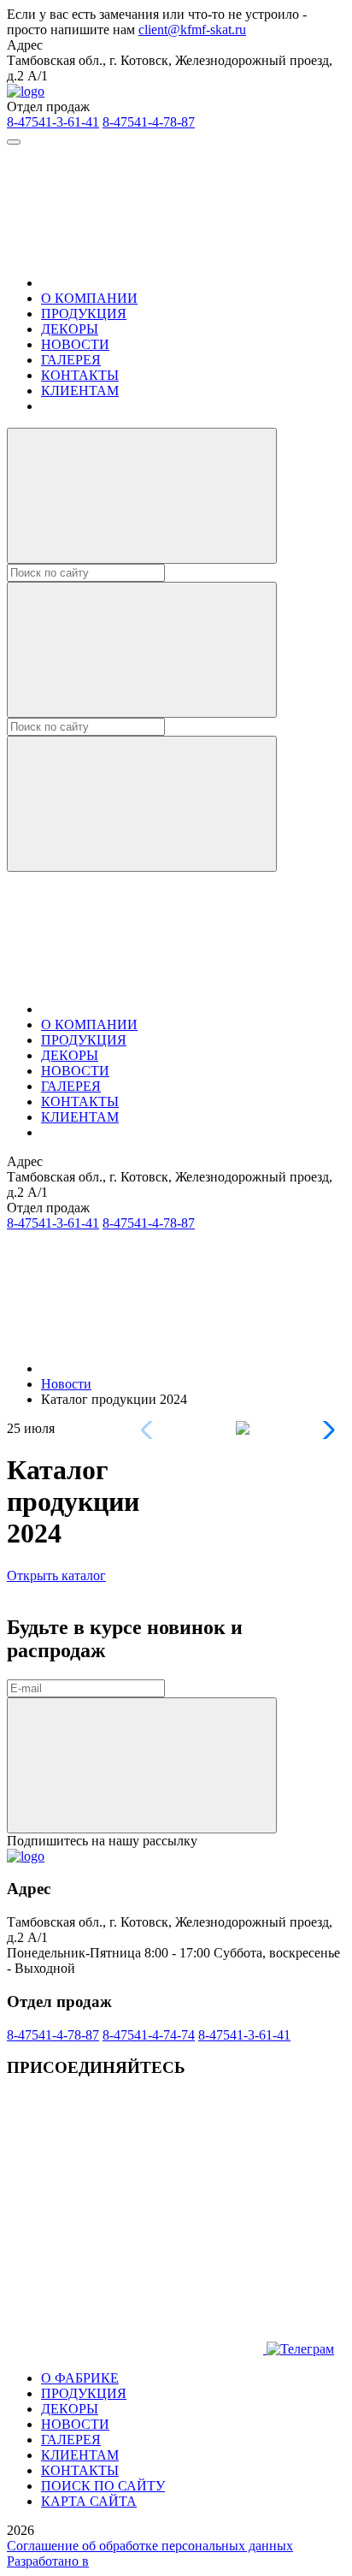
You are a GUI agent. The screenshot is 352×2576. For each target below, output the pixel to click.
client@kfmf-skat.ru (192, 30)
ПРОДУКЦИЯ (84, 314)
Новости (66, 1384)
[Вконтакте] (135, 2217)
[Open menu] (14, 142)
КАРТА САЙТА (89, 2501)
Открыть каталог (56, 1575)
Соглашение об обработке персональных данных (150, 2546)
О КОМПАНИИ (89, 298)
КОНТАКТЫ (80, 375)
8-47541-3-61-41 (53, 122)
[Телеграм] (137, 2349)
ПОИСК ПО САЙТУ (103, 2486)
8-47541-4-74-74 (149, 2035)
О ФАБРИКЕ (80, 2378)
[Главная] (169, 283)
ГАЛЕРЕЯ (71, 360)
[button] (325, 1430)
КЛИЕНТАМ (80, 391)
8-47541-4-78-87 (149, 122)
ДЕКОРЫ (70, 329)
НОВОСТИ (75, 344)
